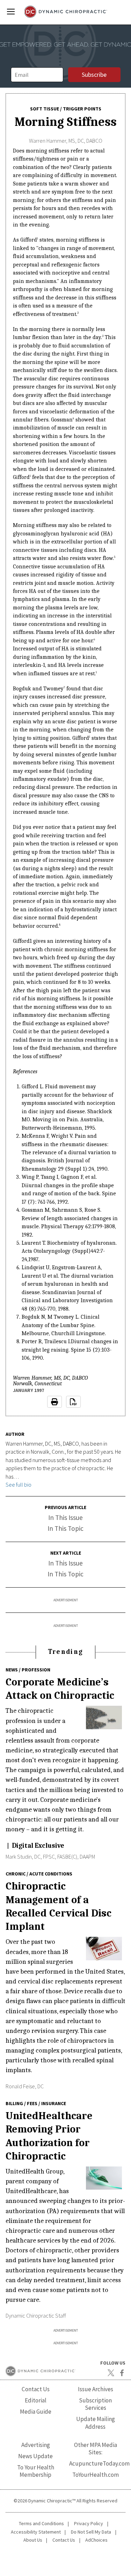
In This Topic (65, 1528)
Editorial (36, 2400)
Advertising (36, 2445)
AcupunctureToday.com (99, 2463)
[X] (111, 2373)
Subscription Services (95, 2404)
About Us (33, 2540)
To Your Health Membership (36, 2471)
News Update (35, 2456)
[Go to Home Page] (65, 12)
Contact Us (36, 2389)
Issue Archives (96, 2389)
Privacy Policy (89, 2523)
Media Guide (36, 2412)
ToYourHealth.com (96, 2475)
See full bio (19, 1485)
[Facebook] (122, 2373)
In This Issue (65, 1517)
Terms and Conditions (41, 2523)
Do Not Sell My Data (91, 2532)
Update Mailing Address (96, 2423)
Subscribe (94, 75)
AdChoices (96, 2540)
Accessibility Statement (36, 2532)
